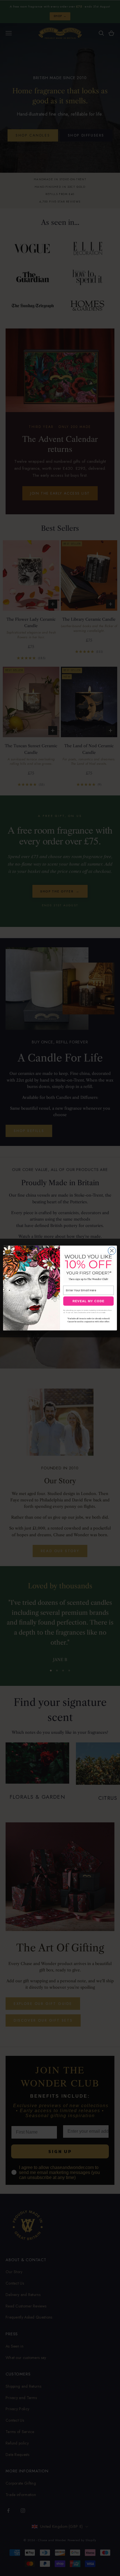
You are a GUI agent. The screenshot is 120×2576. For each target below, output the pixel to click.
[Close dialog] (112, 1251)
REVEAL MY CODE (88, 1301)
